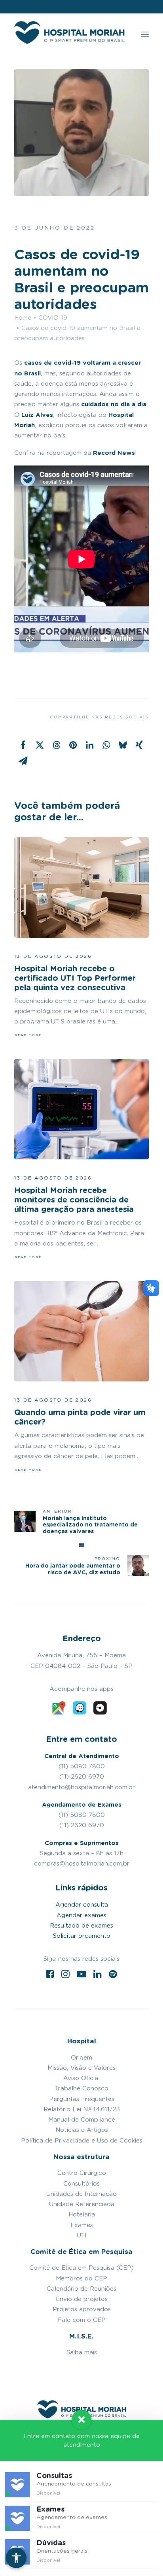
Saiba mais (82, 2352)
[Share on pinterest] (73, 745)
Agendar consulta (82, 1905)
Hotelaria (82, 2214)
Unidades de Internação (81, 2194)
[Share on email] (23, 761)
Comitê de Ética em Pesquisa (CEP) (81, 2268)
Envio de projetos (82, 2299)
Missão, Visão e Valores (81, 2068)
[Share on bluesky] (123, 745)
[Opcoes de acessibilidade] (16, 2558)
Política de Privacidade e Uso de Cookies (82, 2141)
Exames (82, 2225)
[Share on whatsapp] (106, 745)
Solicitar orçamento (82, 1936)
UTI (82, 2235)
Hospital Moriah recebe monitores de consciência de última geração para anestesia (74, 1200)
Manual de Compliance (82, 2120)
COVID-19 (53, 318)
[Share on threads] (56, 745)
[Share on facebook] (23, 745)
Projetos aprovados (82, 2309)
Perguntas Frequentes (82, 2099)
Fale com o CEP (82, 2320)
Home (23, 318)
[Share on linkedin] (89, 745)
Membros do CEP (81, 2278)
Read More (28, 1035)
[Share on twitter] (40, 745)
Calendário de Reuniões (81, 2289)
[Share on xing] (139, 745)
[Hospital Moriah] (69, 34)
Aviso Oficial (81, 2078)
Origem (81, 2058)
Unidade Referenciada (82, 2204)
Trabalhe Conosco (82, 2088)
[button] (145, 34)
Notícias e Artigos (82, 2130)
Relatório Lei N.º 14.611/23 (82, 2109)
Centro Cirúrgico (82, 2173)
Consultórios (81, 2184)
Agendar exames (81, 1915)
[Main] (81, 1545)
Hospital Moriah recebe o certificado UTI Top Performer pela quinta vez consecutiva (75, 978)
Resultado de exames (81, 1926)
